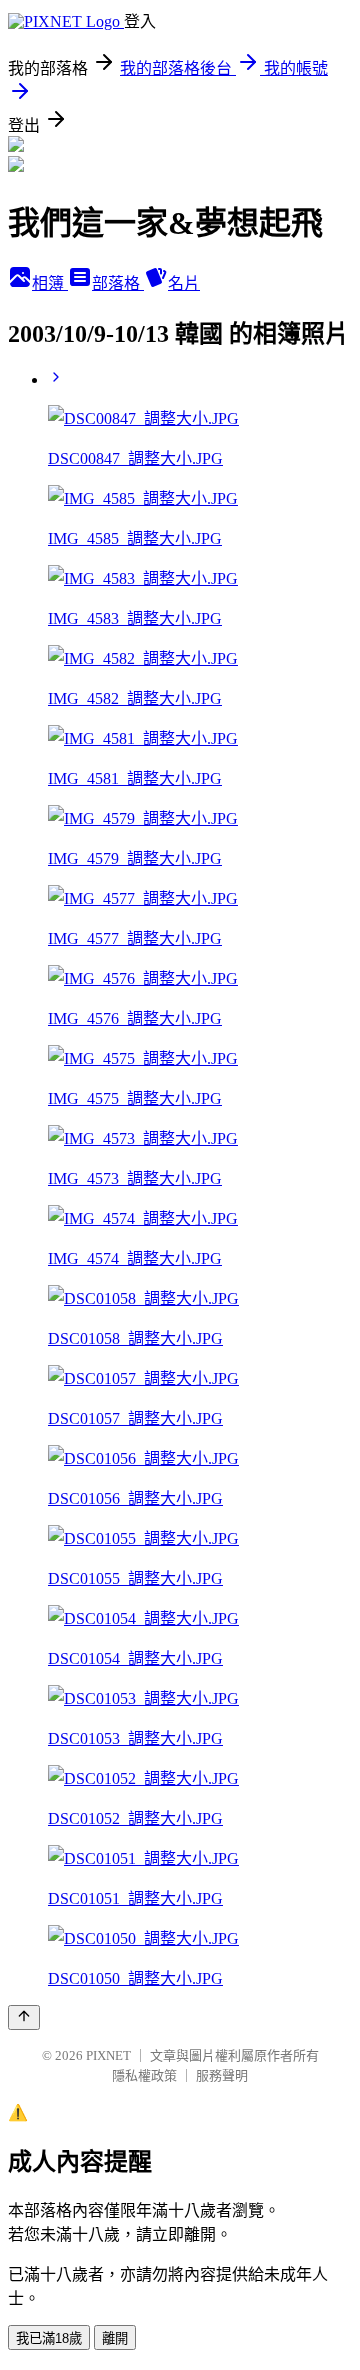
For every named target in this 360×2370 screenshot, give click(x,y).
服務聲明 (222, 2075)
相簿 (50, 283)
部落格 (118, 283)
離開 (115, 2338)
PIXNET (108, 2055)
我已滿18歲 (49, 2338)
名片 (184, 283)
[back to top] (24, 2017)
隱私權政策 (144, 2075)
